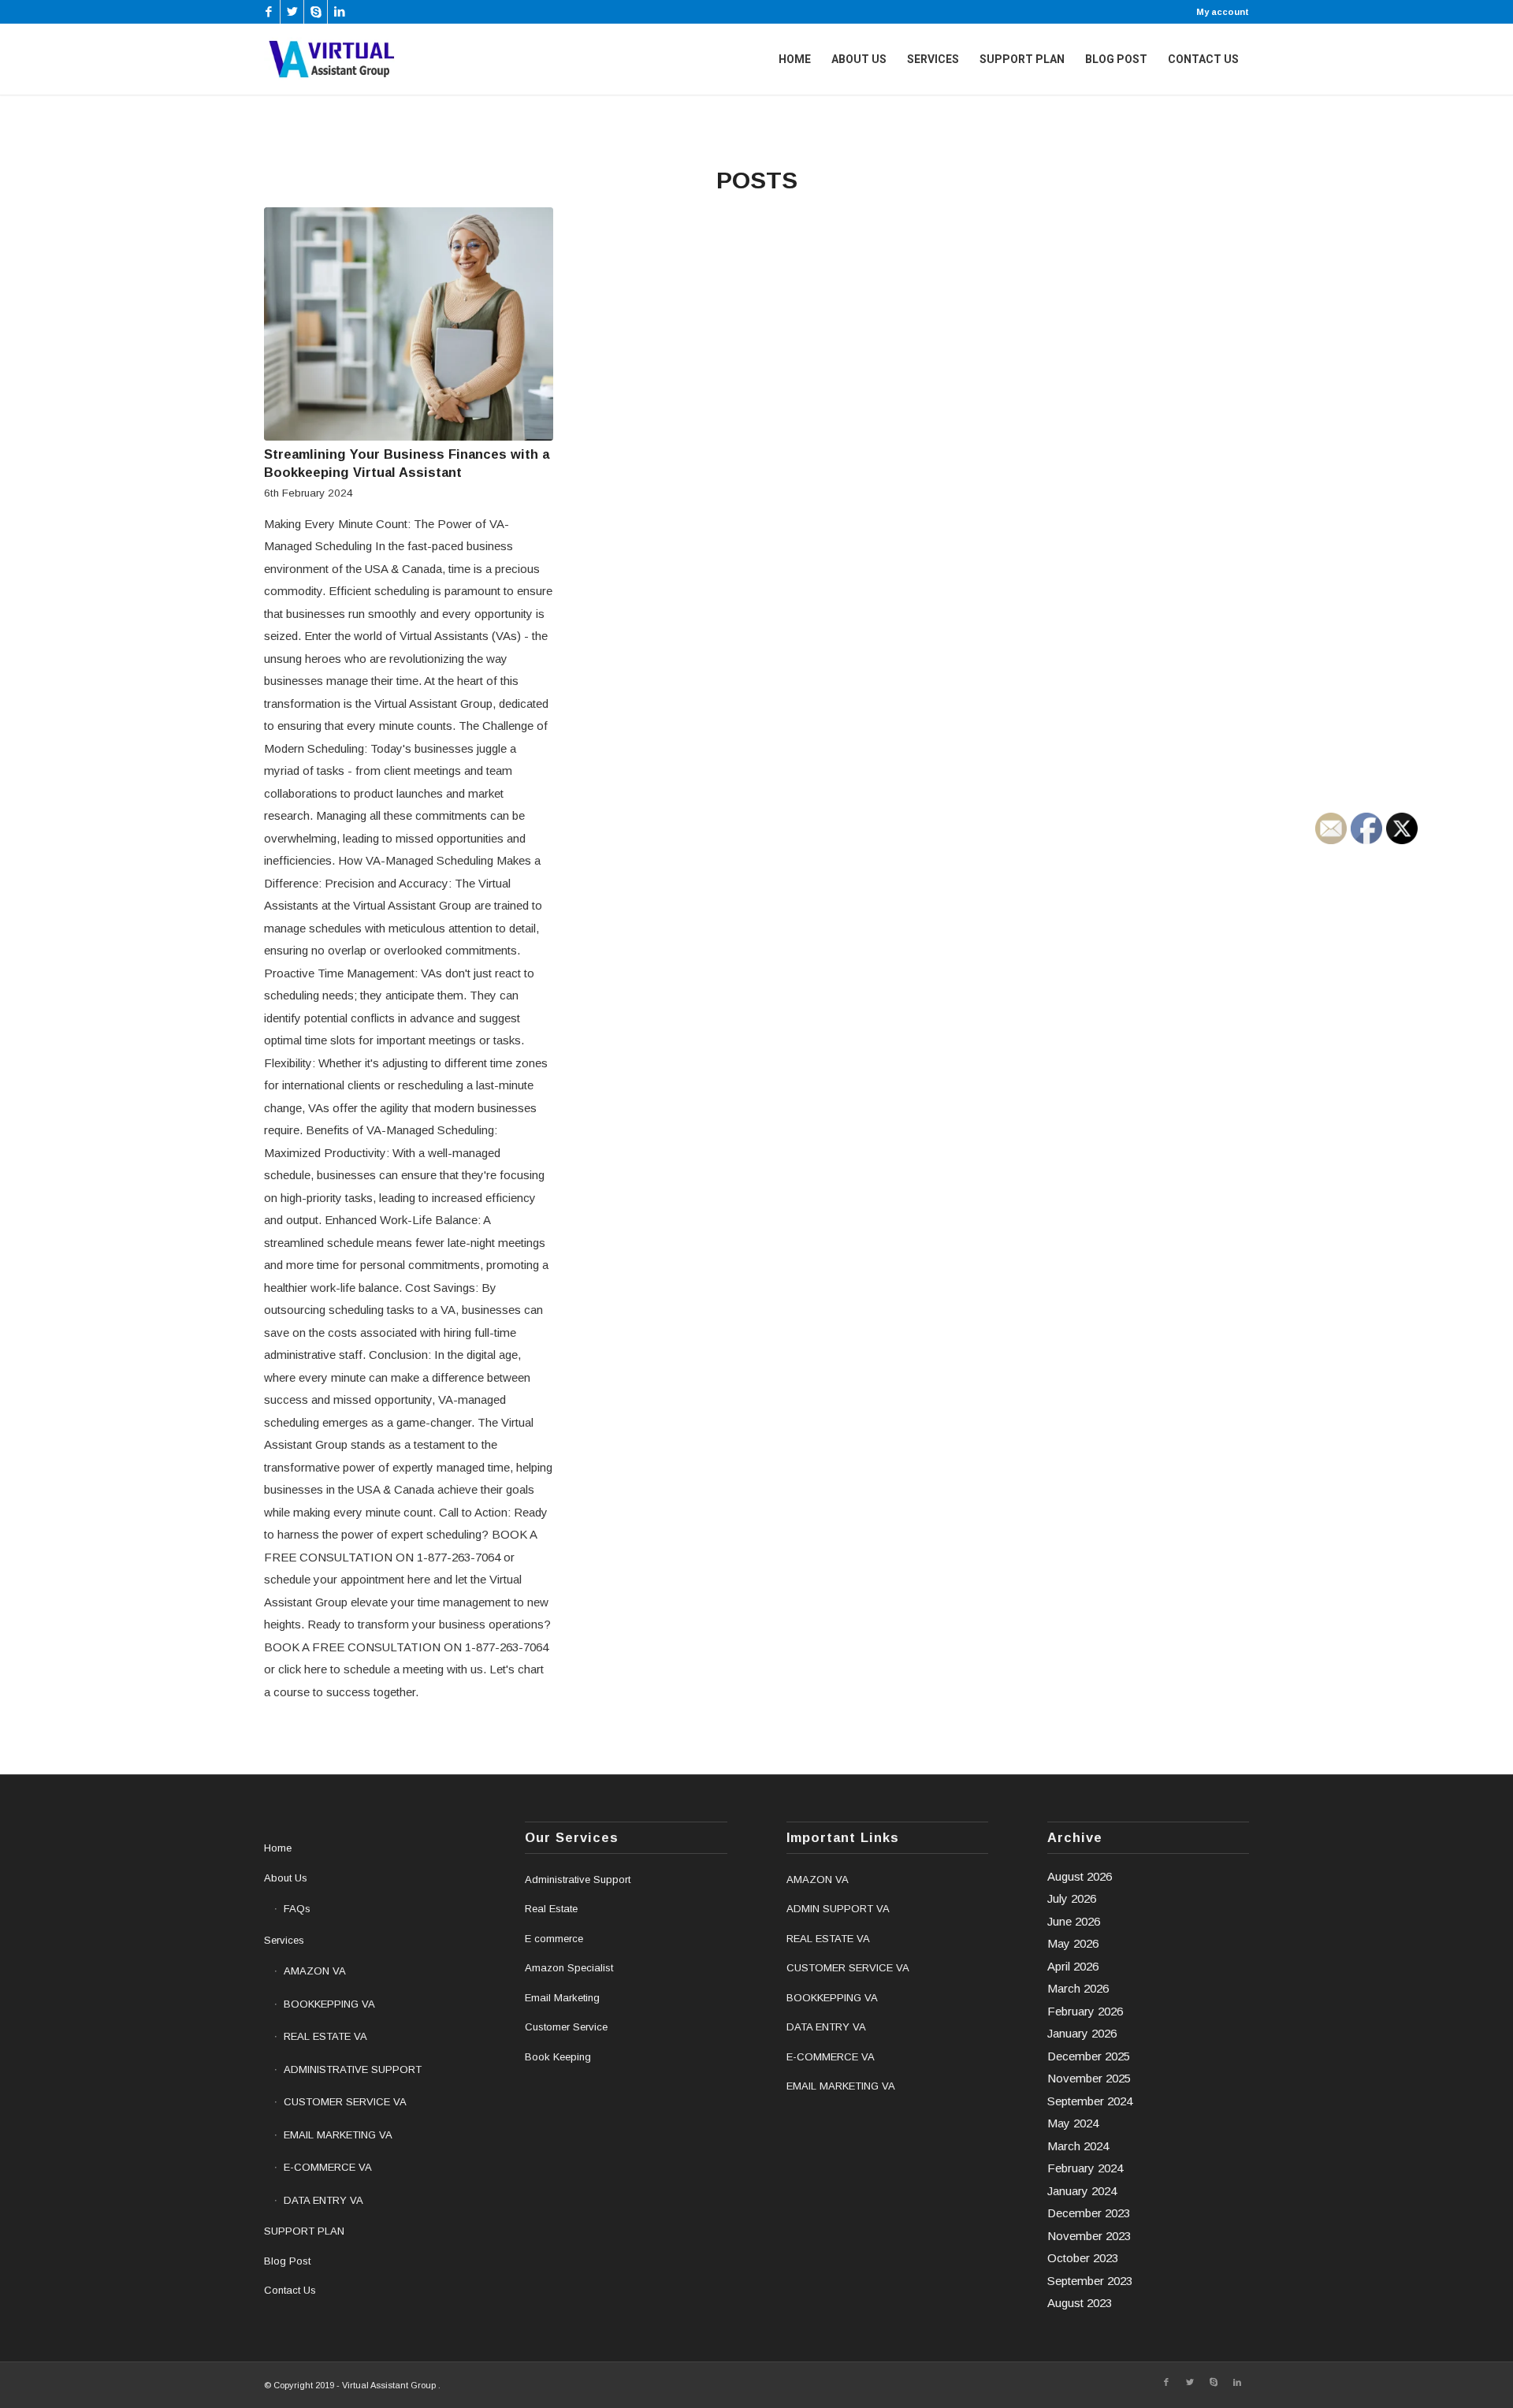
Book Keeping (558, 2057)
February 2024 (1085, 2168)
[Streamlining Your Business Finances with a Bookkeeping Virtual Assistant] (409, 324)
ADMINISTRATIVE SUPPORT (353, 2069)
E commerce (554, 1939)
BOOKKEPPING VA (329, 2004)
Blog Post (287, 2261)
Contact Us (290, 2290)
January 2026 (1082, 2033)
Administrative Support (578, 1880)
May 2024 (1073, 2123)
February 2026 (1085, 2011)
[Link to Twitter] (292, 12)
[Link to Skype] (316, 12)
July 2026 (1072, 1898)
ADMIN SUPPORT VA (838, 1909)
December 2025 (1089, 2056)
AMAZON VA (315, 1971)
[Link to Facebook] (268, 12)
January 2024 (1082, 2191)
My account (1223, 12)
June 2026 (1074, 1921)
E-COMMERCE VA (328, 2167)
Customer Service (566, 2027)
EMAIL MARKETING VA (338, 2135)
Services (284, 1940)
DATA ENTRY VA (323, 2200)
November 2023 (1089, 2236)
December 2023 (1089, 2213)
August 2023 (1080, 2303)
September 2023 (1090, 2281)
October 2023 (1083, 2258)
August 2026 (1080, 1876)
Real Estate (551, 1909)
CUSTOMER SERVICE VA (345, 2102)
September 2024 (1090, 2101)
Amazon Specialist (569, 1968)
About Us (286, 1878)
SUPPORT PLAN (304, 2231)
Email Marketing (562, 1998)
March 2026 (1078, 1988)
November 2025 (1089, 2078)
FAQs (297, 1909)
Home (278, 1848)
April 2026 (1073, 1966)
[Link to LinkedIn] (340, 12)
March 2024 (1078, 2146)
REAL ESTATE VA (325, 2036)
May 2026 (1073, 1943)
